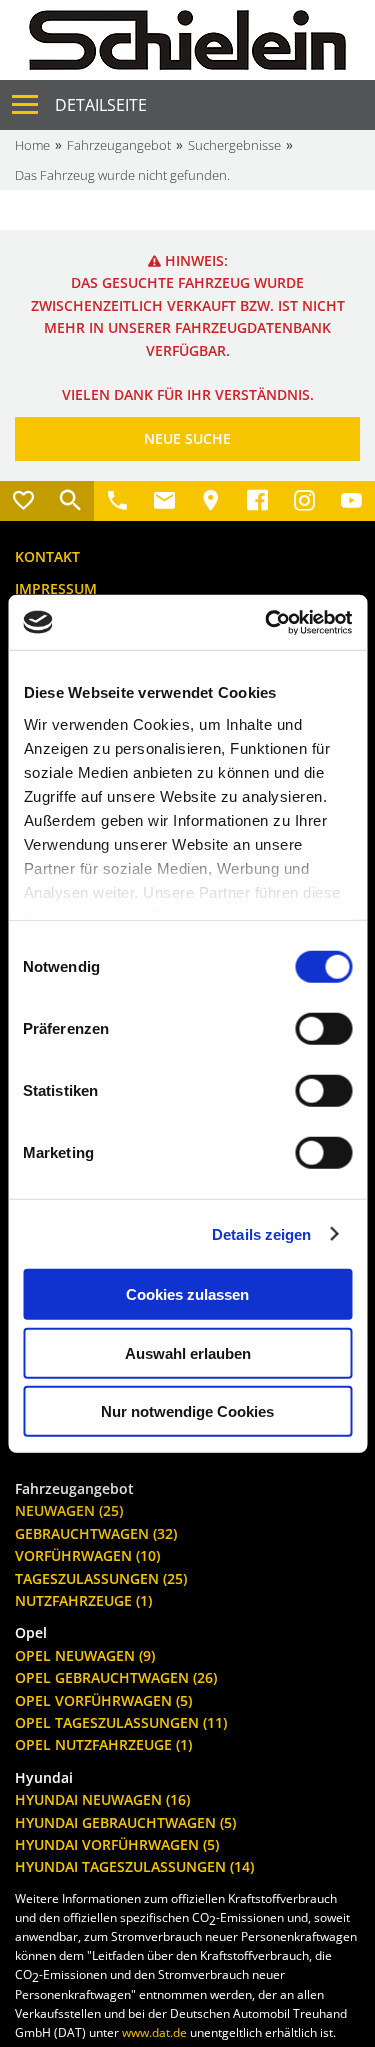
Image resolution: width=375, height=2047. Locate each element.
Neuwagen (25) (69, 1510)
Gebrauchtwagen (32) (96, 1533)
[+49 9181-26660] (117, 501)
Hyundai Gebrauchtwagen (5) (125, 1822)
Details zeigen (261, 1233)
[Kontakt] (164, 501)
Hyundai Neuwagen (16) (102, 1799)
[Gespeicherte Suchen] (70, 501)
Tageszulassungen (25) (101, 1578)
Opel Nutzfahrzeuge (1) (103, 1744)
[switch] (323, 1029)
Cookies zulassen (187, 1294)
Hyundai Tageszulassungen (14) (134, 1866)
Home (32, 145)
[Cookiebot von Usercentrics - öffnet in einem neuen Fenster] (267, 622)
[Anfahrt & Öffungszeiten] (211, 501)
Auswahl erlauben (188, 1352)
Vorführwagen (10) (87, 1555)
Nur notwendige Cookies (187, 1411)
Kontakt (47, 556)
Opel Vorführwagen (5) (103, 1700)
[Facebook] (257, 501)
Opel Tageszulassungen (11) (121, 1722)
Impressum (56, 588)
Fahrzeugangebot (119, 145)
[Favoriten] (23, 501)
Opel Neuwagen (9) (85, 1655)
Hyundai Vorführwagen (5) (117, 1844)
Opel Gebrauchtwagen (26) (116, 1677)
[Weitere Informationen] (187, 38)
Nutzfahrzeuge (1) (83, 1600)
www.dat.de (154, 2032)
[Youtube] (351, 501)
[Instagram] (304, 501)
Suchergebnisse (234, 145)
